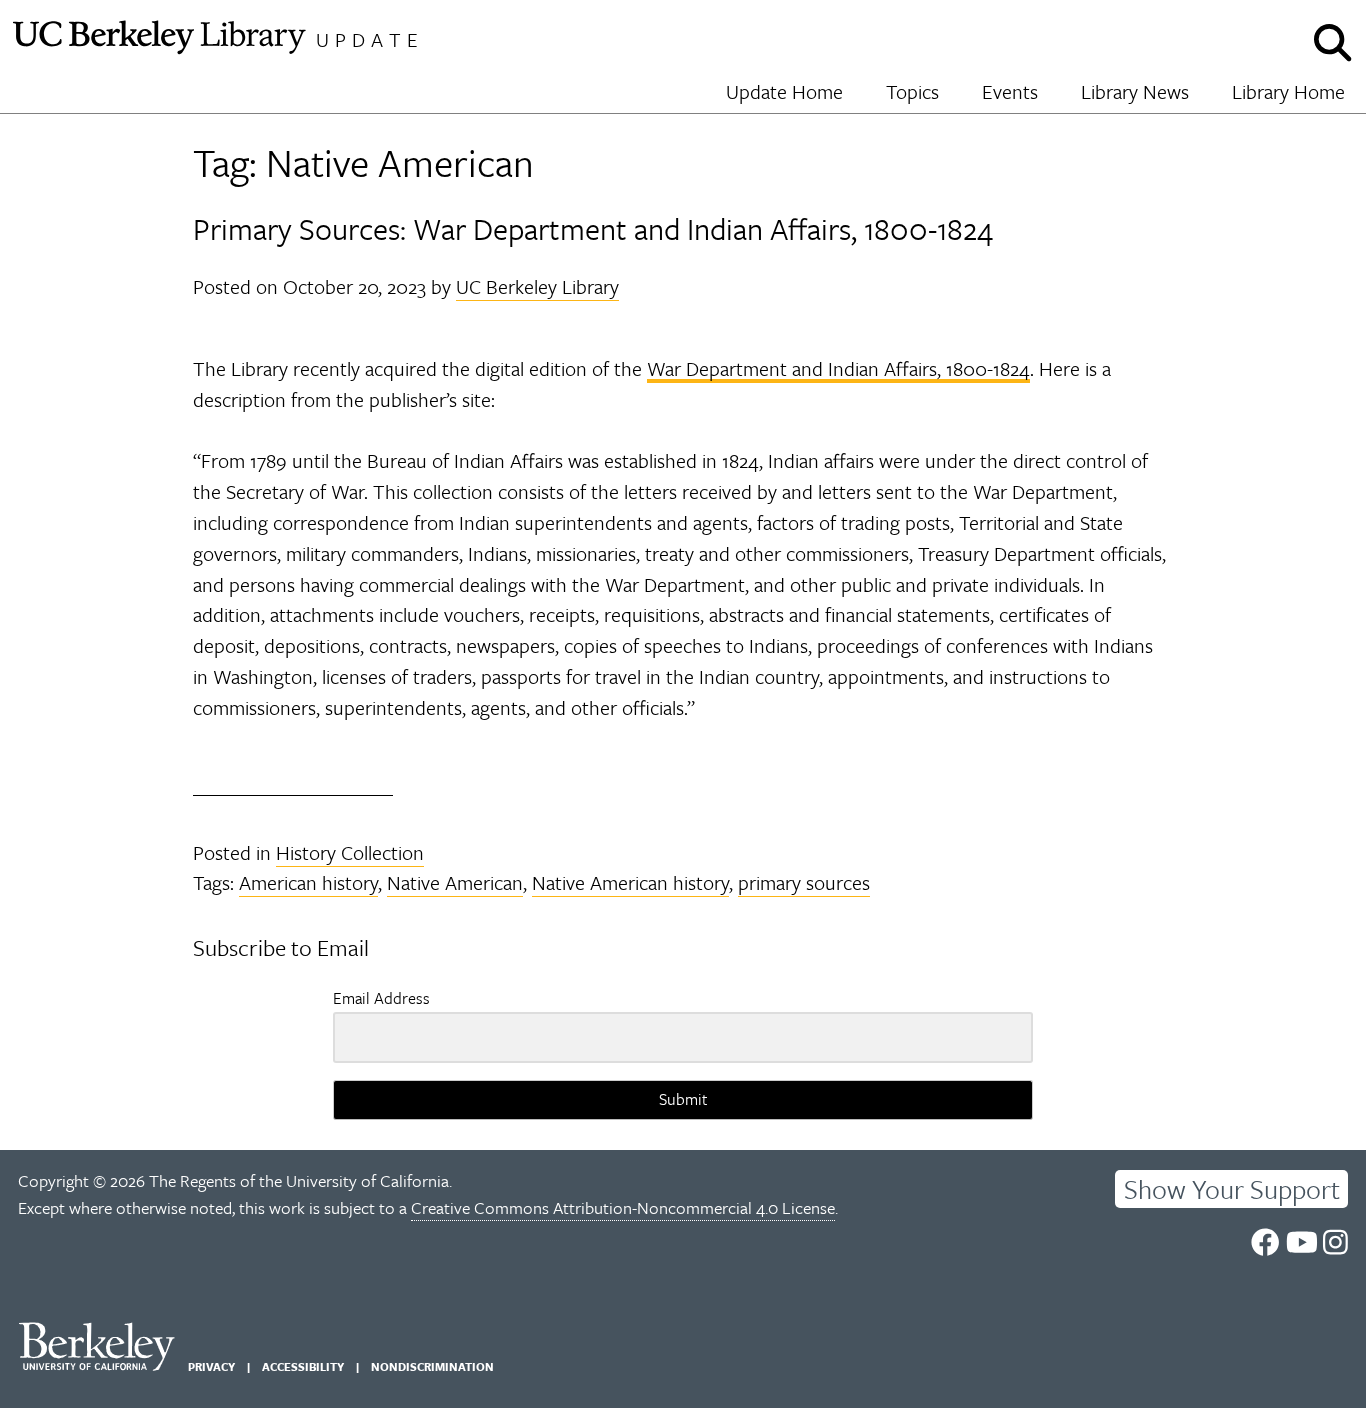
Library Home (1288, 91)
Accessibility (303, 1366)
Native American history (630, 882)
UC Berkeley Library (537, 286)
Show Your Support (1232, 1189)
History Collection (350, 852)
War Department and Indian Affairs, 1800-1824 (838, 368)
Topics (912, 91)
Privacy (211, 1366)
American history (308, 882)
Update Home (784, 91)
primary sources (804, 882)
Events (1010, 91)
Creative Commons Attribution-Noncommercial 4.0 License (623, 1207)
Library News (1135, 91)
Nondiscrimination (432, 1366)
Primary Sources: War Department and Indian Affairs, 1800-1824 (593, 228)
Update (370, 39)
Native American (455, 882)
